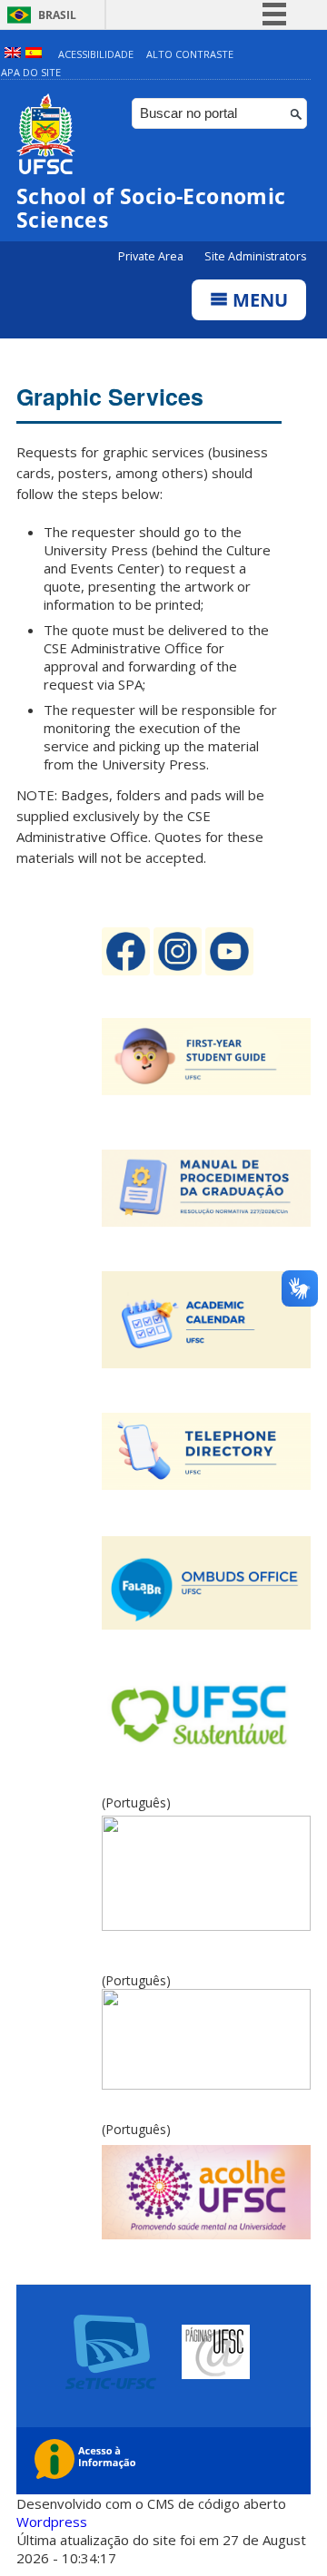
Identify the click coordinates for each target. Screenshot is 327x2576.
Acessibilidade (96, 54)
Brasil (57, 15)
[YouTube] (229, 970)
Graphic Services (110, 397)
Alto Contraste (190, 54)
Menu (258, 300)
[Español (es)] (34, 54)
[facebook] (128, 970)
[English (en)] (13, 54)
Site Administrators (255, 256)
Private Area (152, 256)
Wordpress (52, 2522)
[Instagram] (179, 970)
